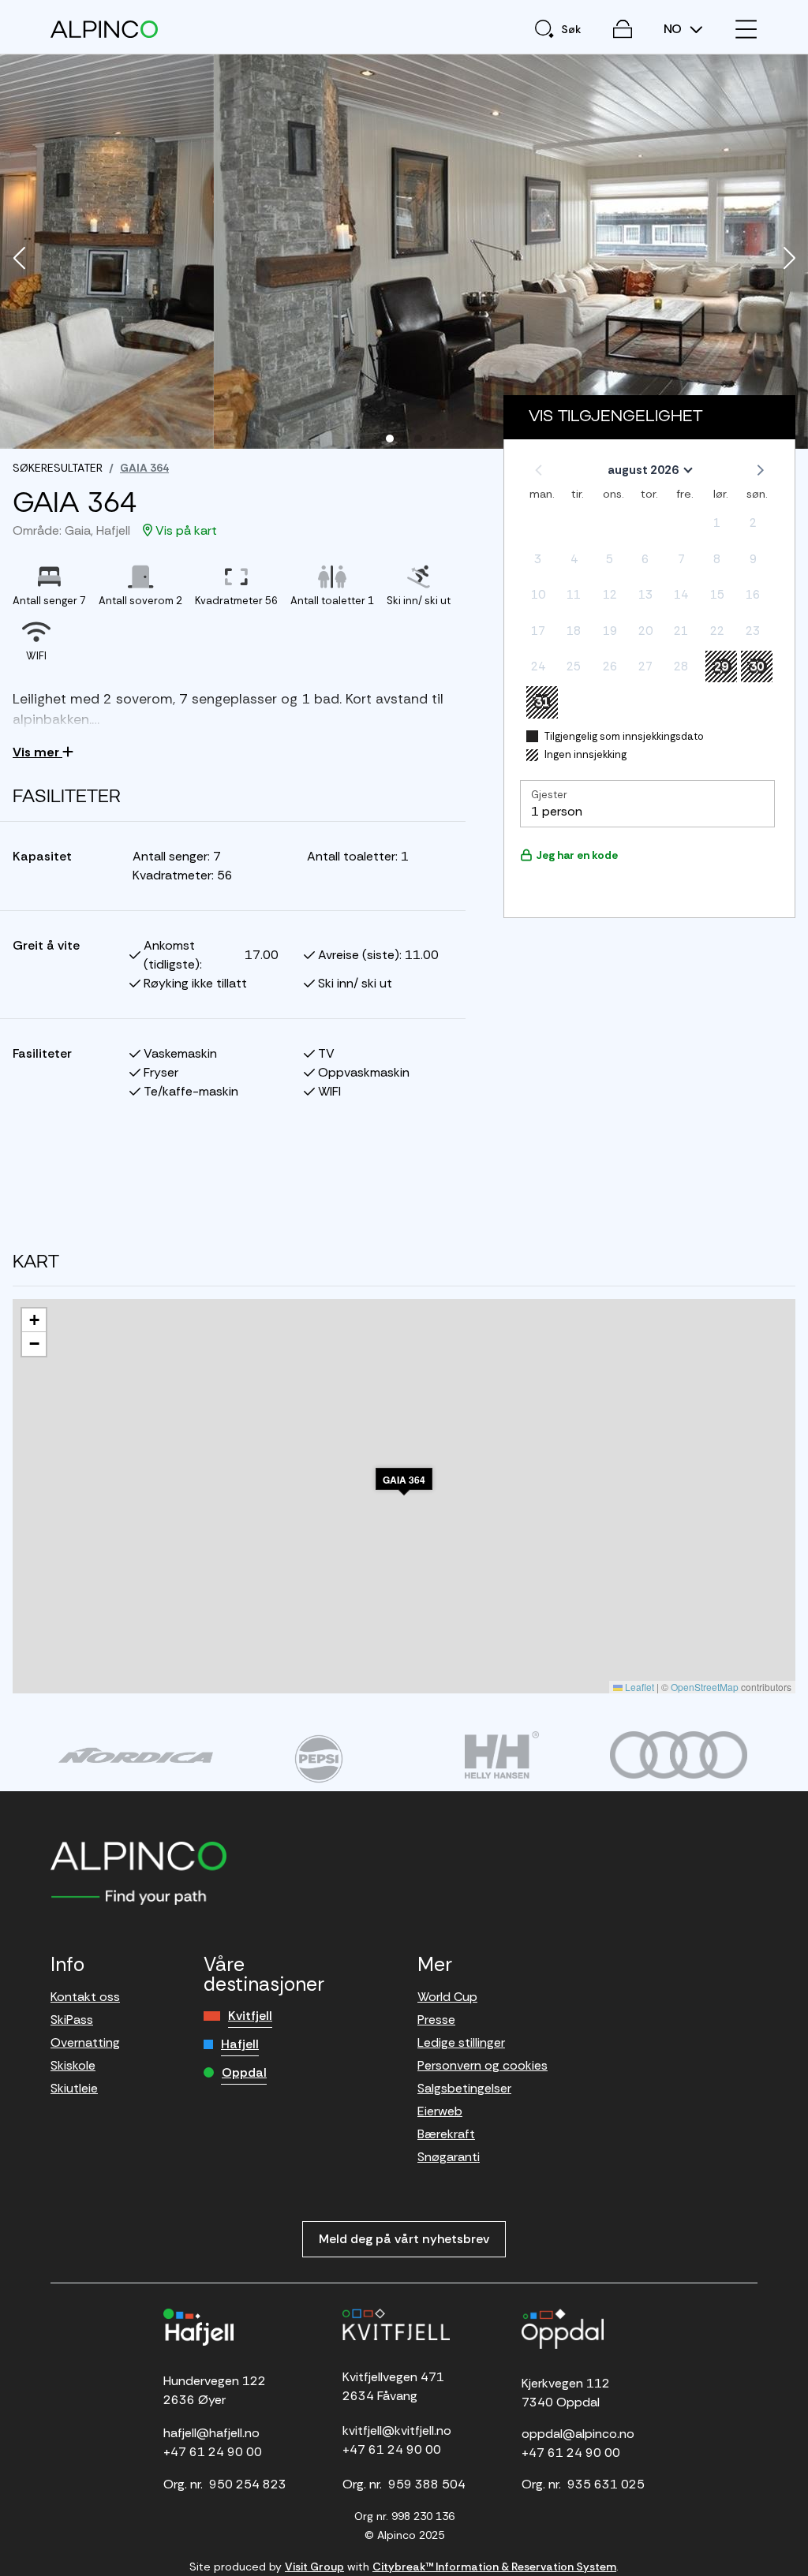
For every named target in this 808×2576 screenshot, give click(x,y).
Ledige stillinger (461, 2042)
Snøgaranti (449, 2157)
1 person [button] (557, 811)
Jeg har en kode (577, 855)
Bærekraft (446, 2134)
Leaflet (638, 1687)
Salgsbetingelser (464, 2088)
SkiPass (72, 2020)
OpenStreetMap (705, 1687)
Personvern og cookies (483, 2065)
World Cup (447, 1997)
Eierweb (440, 2111)
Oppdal (244, 2072)
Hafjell (240, 2044)
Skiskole (73, 2065)
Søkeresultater (58, 468)
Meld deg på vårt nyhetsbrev (404, 2239)
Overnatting (85, 2042)
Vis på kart (185, 530)
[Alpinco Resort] (104, 29)
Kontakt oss (85, 1997)
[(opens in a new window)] (136, 1755)
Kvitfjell (250, 2016)
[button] (19, 259)
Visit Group (314, 2567)
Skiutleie (74, 2088)
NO (674, 29)
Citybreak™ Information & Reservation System (494, 2567)
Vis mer (37, 752)
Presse (436, 2020)
